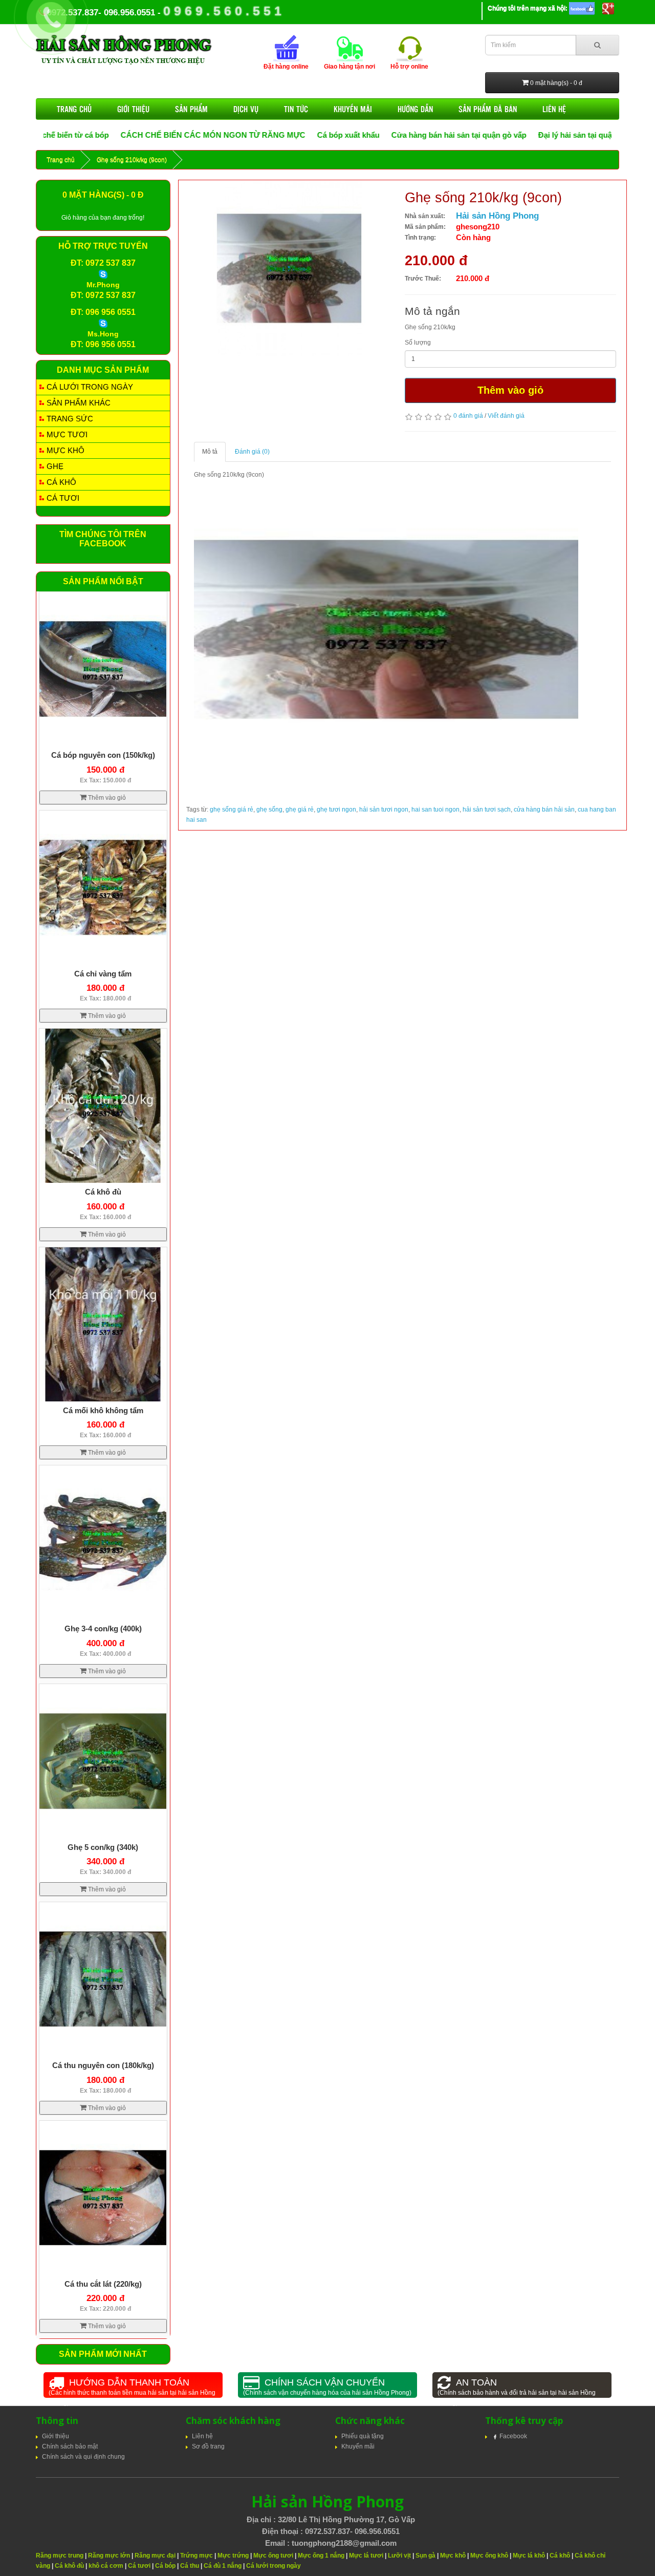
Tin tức (296, 109)
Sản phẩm (191, 109)
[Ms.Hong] (103, 323)
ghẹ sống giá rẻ (232, 810)
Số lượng (418, 343)
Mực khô (65, 450)
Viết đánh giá (506, 416)
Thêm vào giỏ (510, 390)
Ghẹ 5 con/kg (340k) (103, 1847)
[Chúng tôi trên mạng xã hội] (582, 8)
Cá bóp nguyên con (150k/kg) (103, 755)
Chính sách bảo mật (70, 2446)
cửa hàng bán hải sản (544, 810)
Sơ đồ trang (208, 2446)
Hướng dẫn (415, 109)
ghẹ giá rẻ (300, 810)
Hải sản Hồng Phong (497, 216)
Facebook (513, 2436)
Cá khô (61, 482)
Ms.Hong (103, 334)
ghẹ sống (269, 810)
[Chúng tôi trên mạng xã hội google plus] (608, 8)
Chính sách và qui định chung (83, 2457)
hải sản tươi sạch (487, 810)
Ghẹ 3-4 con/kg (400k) (103, 1628)
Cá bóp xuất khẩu (269, 135)
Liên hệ (554, 109)
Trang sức (70, 419)
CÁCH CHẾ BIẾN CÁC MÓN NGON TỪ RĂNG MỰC (134, 135)
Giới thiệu (133, 109)
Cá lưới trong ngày (90, 387)
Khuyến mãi (353, 109)
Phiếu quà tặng (363, 2436)
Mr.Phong (103, 285)
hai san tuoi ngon (435, 810)
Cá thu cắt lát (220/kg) (103, 2284)
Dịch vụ (246, 109)
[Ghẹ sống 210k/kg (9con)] (284, 270)
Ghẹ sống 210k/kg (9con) (132, 160)
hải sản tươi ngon (384, 810)
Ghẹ (55, 466)
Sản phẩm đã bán (488, 109)
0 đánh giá (468, 416)
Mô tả (210, 452)
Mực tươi (67, 434)
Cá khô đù (103, 1192)
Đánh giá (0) (252, 452)
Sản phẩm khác (79, 403)
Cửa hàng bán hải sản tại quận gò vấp (380, 135)
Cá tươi (63, 498)
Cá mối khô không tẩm (103, 1410)
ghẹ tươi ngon (336, 810)
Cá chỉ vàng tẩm (103, 974)
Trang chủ (74, 109)
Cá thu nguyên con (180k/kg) (103, 2065)
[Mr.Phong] (103, 274)
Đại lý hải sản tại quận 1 (501, 135)
